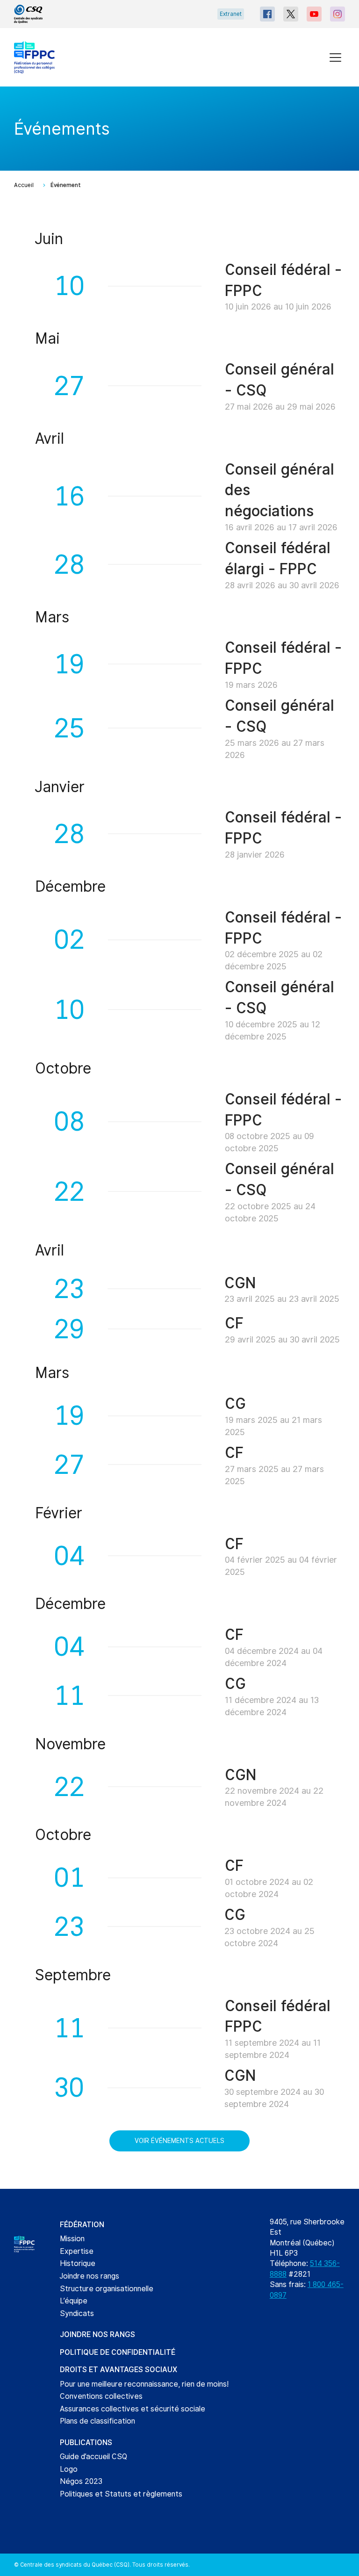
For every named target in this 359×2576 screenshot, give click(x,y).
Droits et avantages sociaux (118, 2370)
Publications (86, 2443)
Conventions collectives (101, 2396)
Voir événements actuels (179, 2141)
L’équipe (74, 2301)
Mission (72, 2239)
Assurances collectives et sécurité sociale (133, 2409)
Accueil (24, 185)
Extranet (231, 14)
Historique (78, 2263)
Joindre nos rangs (90, 2276)
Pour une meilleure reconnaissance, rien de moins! (144, 2384)
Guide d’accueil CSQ (93, 2457)
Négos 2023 (81, 2481)
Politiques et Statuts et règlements (121, 2494)
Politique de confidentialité (118, 2352)
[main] (179, 1138)
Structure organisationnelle (107, 2289)
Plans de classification (97, 2421)
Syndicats (77, 2313)
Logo (69, 2469)
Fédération (82, 2225)
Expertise (77, 2251)
